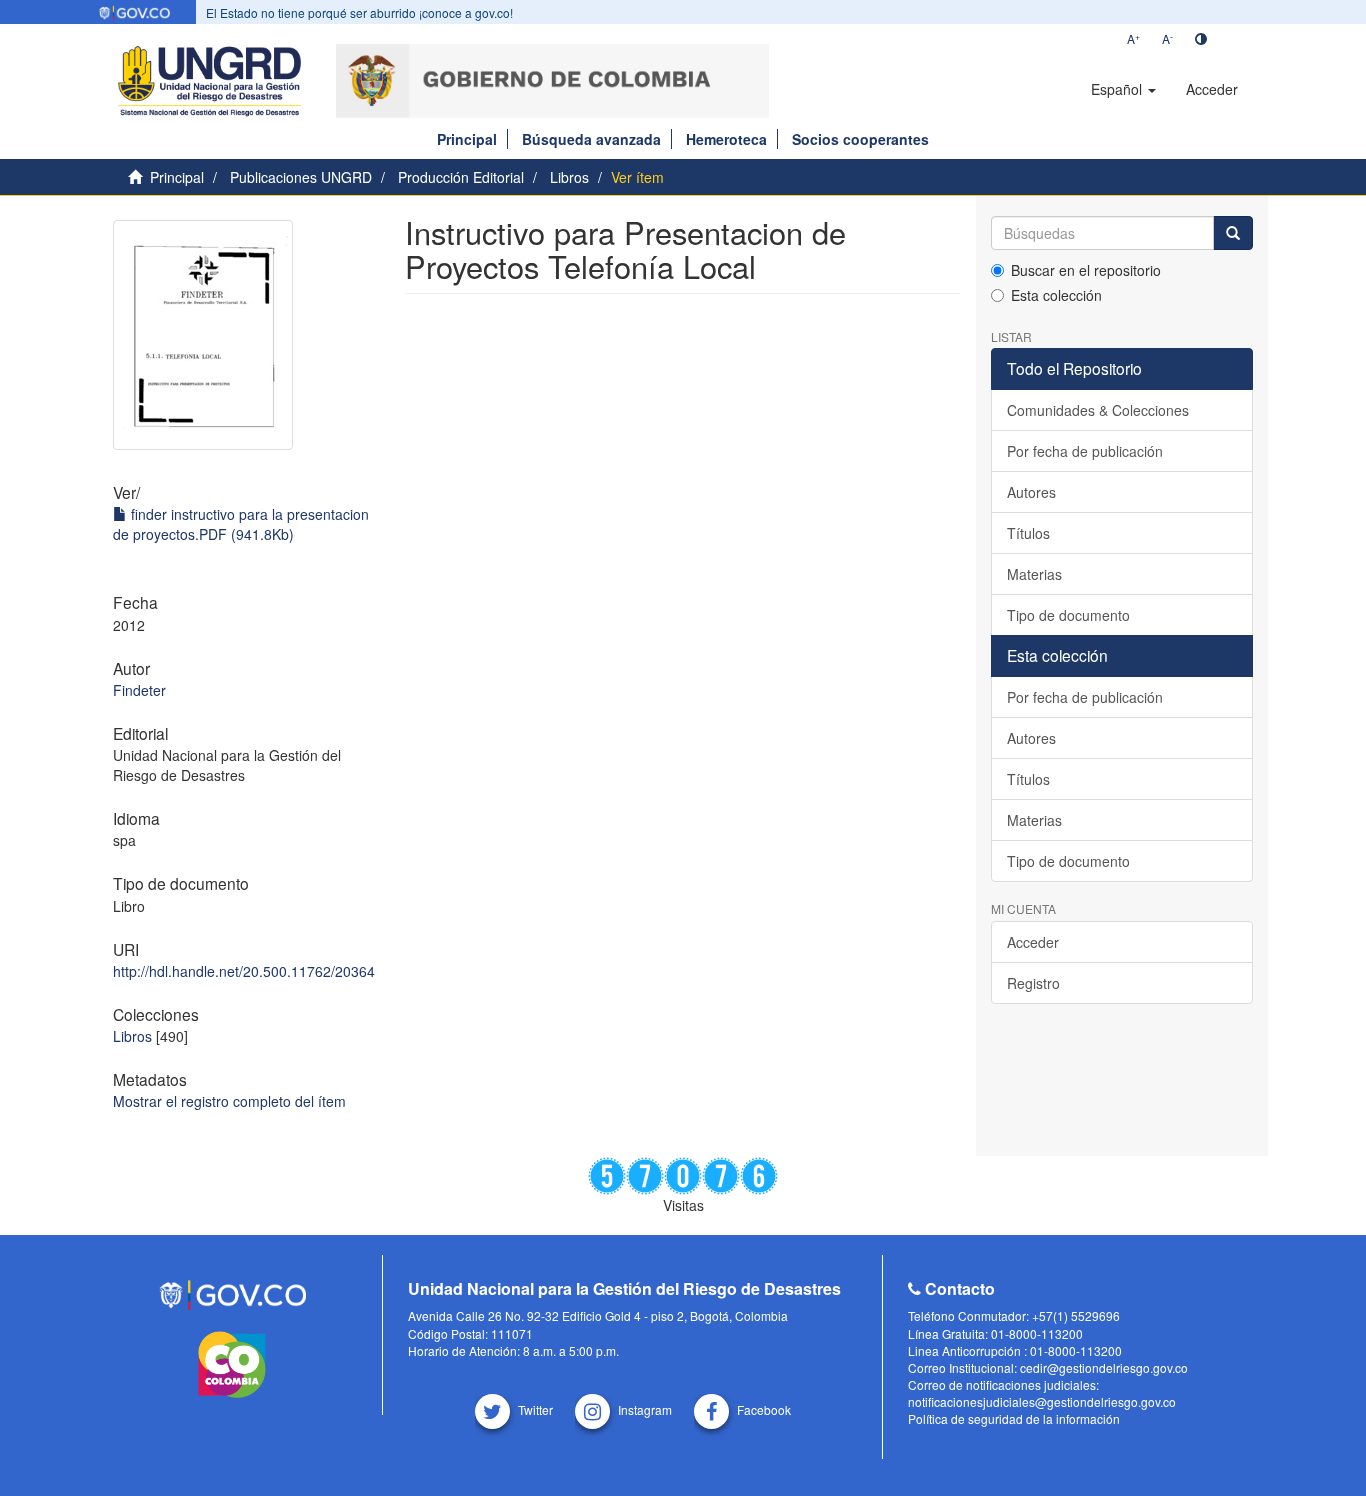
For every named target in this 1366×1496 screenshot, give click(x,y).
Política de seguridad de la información (1014, 1418)
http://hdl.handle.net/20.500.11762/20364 (244, 971)
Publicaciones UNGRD (301, 177)
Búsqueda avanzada (591, 139)
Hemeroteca (726, 139)
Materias (1034, 574)
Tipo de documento (1068, 615)
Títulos (1028, 533)
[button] (1123, 89)
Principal (467, 139)
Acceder (1033, 942)
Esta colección (1056, 295)
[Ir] (1233, 233)
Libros (569, 177)
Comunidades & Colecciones (1098, 410)
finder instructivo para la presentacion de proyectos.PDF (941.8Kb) (241, 524)
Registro (1033, 983)
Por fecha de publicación (1085, 451)
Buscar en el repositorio (1086, 270)
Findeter (139, 690)
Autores (1031, 492)
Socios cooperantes (860, 139)
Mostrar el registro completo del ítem (229, 1101)
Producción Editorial (461, 177)
